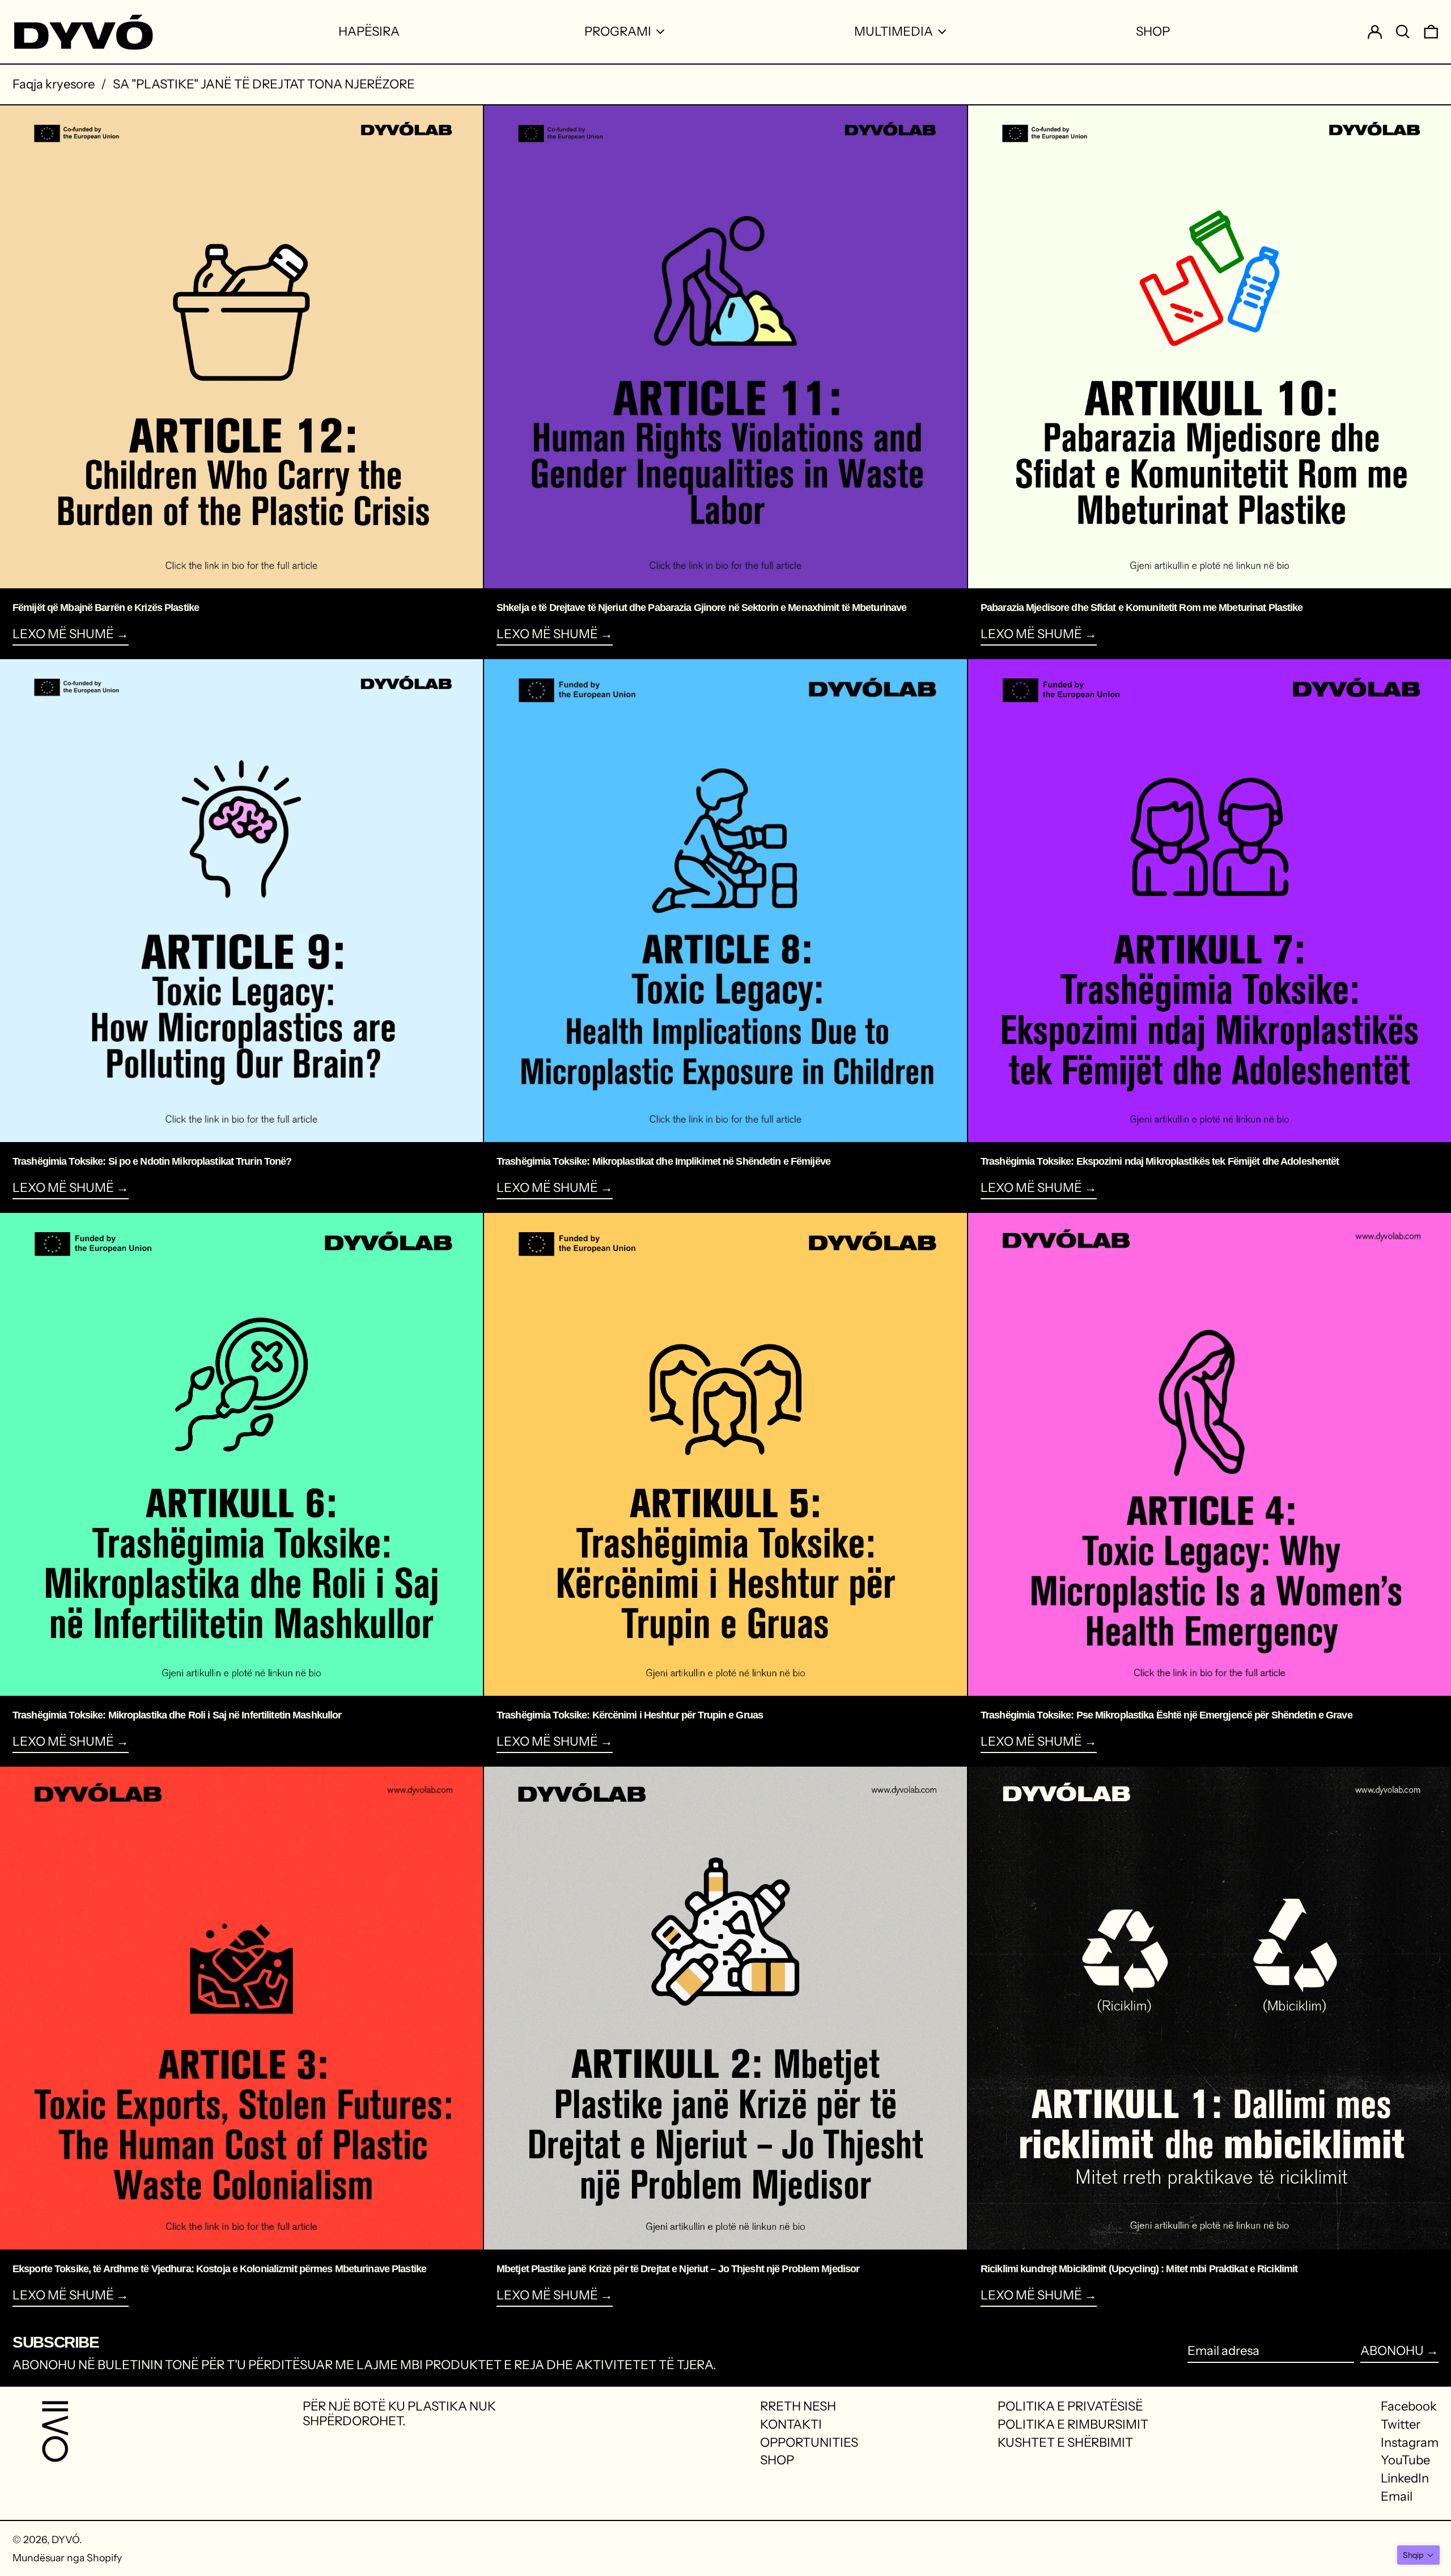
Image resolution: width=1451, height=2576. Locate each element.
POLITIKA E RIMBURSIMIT (1073, 2424)
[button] (1418, 2555)
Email (1397, 2497)
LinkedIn (1405, 2479)
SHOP (777, 2460)
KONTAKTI (791, 2424)
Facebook (1409, 2407)
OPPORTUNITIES (809, 2443)
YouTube (1405, 2460)
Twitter (1401, 2425)
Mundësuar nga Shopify (67, 2558)
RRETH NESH (798, 2406)
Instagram (1410, 2443)
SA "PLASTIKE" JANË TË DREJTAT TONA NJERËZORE (264, 84)
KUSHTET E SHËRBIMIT (1065, 2443)
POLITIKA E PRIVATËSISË (1070, 2406)
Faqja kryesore (54, 84)
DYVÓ (65, 2539)
